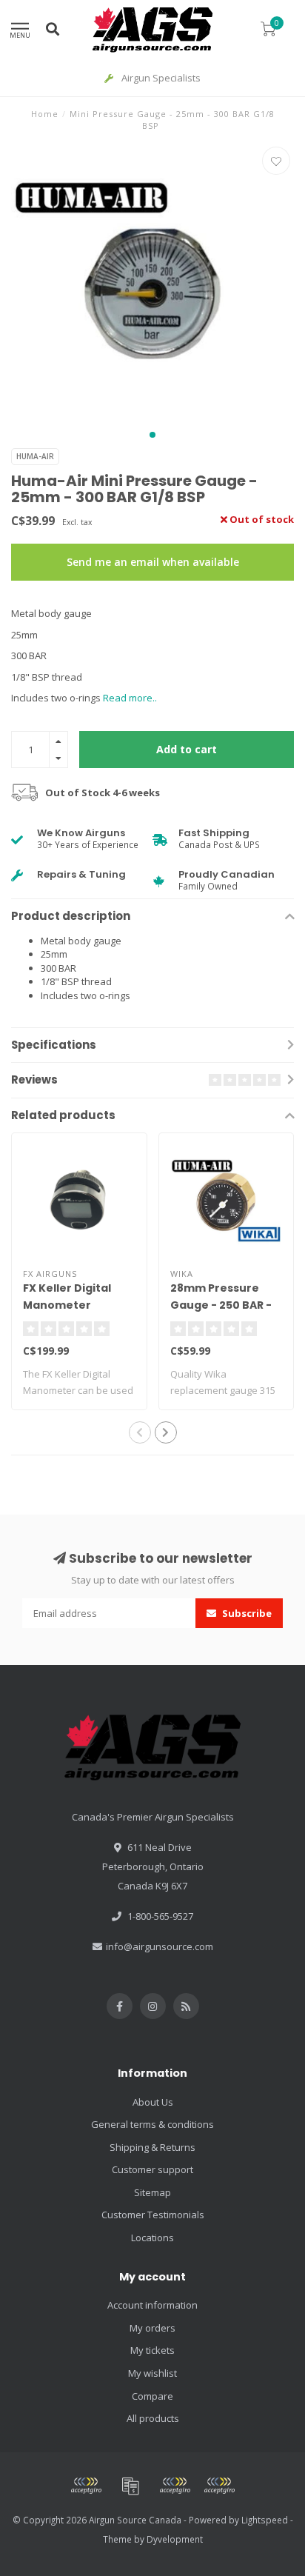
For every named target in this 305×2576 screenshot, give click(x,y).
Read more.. (130, 698)
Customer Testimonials (153, 2215)
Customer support (152, 2169)
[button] (152, 435)
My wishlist (152, 2373)
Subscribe (246, 1613)
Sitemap (152, 2192)
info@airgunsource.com (160, 1946)
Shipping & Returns (152, 2147)
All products (153, 2418)
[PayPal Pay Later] (219, 2486)
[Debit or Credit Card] (86, 2486)
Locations (152, 2238)
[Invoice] (130, 2486)
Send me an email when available (153, 562)
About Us (153, 2102)
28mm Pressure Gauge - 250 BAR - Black (221, 1305)
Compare (152, 2396)
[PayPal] (175, 2486)
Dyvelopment (175, 2539)
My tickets (152, 2350)
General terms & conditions (152, 2124)
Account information (152, 2305)
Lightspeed (265, 2520)
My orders (152, 2328)
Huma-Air (35, 456)
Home (45, 114)
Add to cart (187, 749)
